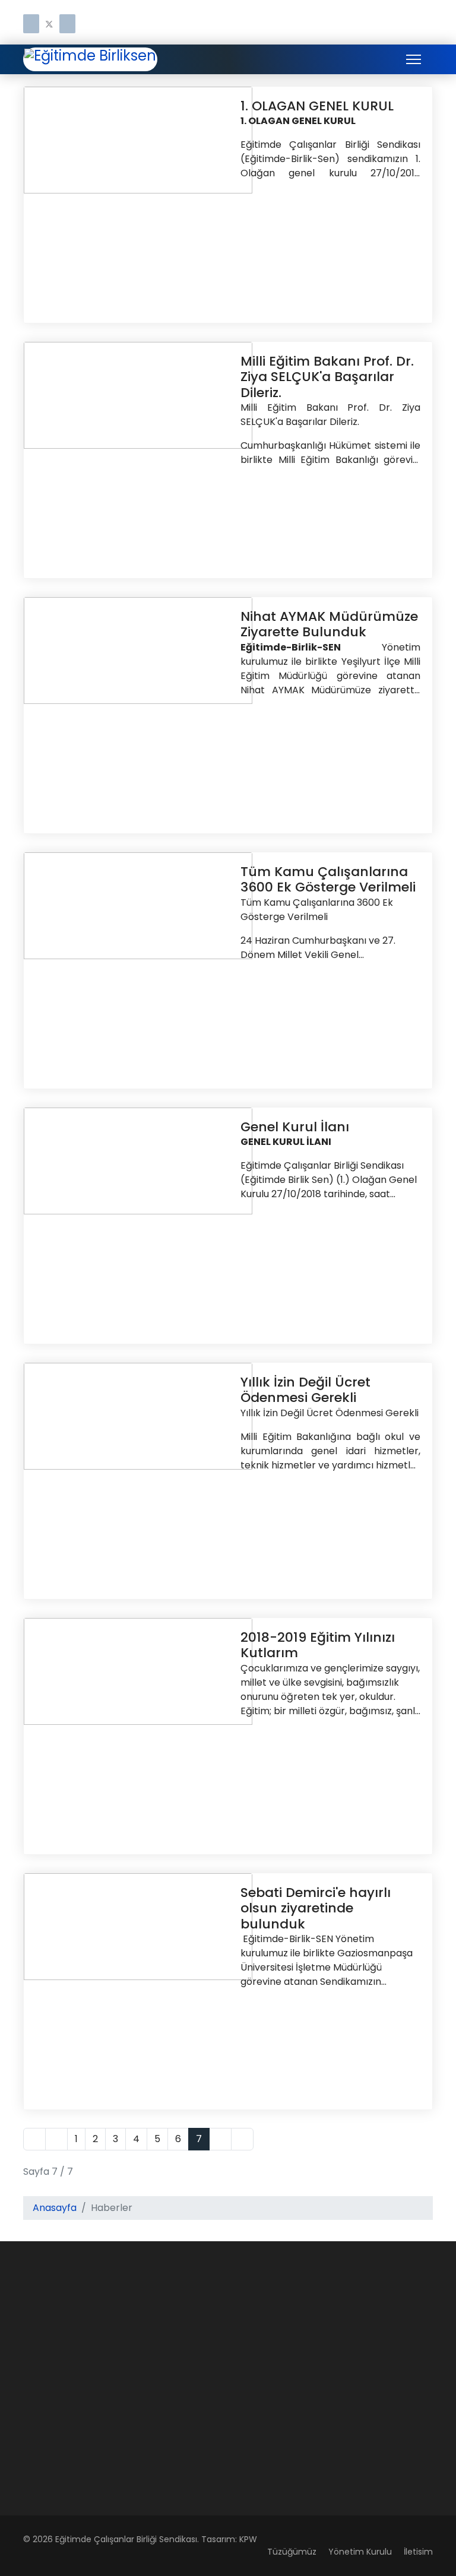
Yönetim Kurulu (360, 2552)
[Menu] (414, 59)
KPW (248, 2539)
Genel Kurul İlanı (295, 1127)
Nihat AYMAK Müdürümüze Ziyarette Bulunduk (329, 624)
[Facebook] (31, 25)
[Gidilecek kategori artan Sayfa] (56, 2139)
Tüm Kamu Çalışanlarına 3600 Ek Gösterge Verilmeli (328, 879)
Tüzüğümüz (292, 2552)
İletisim (418, 2552)
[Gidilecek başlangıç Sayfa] (34, 2139)
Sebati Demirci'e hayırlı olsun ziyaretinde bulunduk (316, 1908)
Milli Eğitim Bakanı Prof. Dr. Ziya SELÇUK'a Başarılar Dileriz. (327, 377)
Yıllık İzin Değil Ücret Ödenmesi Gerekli (305, 1390)
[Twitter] (49, 25)
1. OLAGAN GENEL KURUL (317, 106)
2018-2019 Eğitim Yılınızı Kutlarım (318, 1645)
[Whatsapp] (67, 25)
